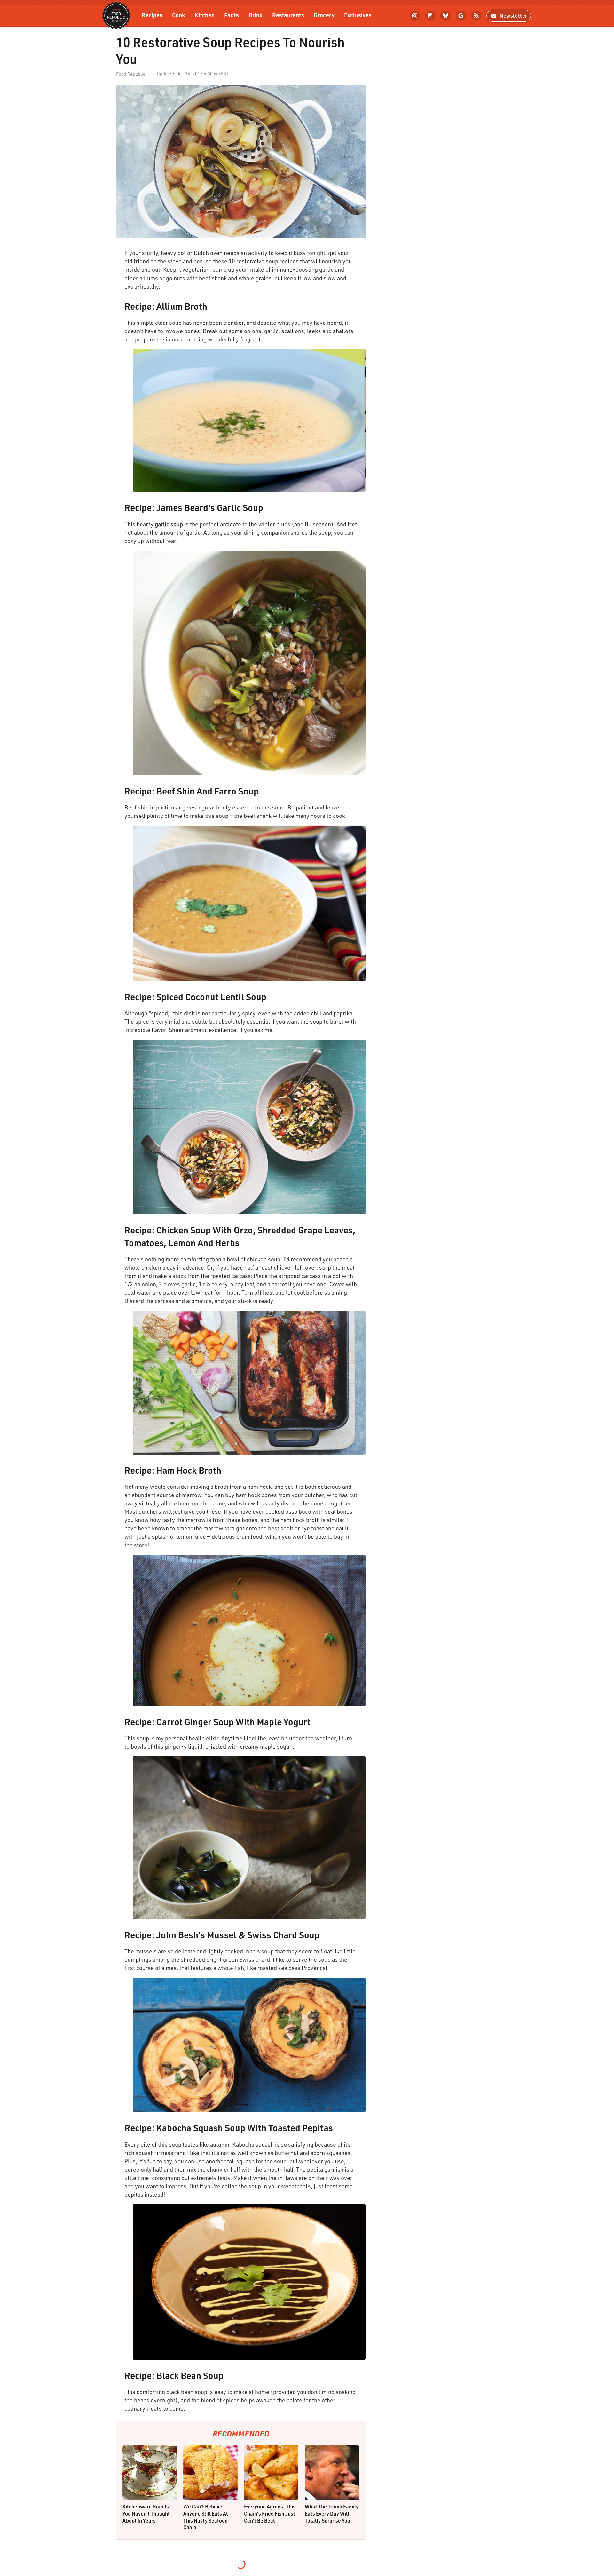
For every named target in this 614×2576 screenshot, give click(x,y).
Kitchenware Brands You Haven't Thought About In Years (146, 2513)
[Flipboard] (430, 16)
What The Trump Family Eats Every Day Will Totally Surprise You (332, 2513)
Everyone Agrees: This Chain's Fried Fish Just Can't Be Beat (270, 2513)
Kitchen (205, 15)
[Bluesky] (445, 16)
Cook (179, 15)
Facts (232, 15)
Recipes (152, 15)
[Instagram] (415, 16)
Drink (256, 15)
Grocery (324, 15)
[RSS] (476, 16)
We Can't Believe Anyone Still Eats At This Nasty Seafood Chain (206, 2517)
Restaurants (288, 15)
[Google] (461, 16)
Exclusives (358, 15)
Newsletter (513, 16)
